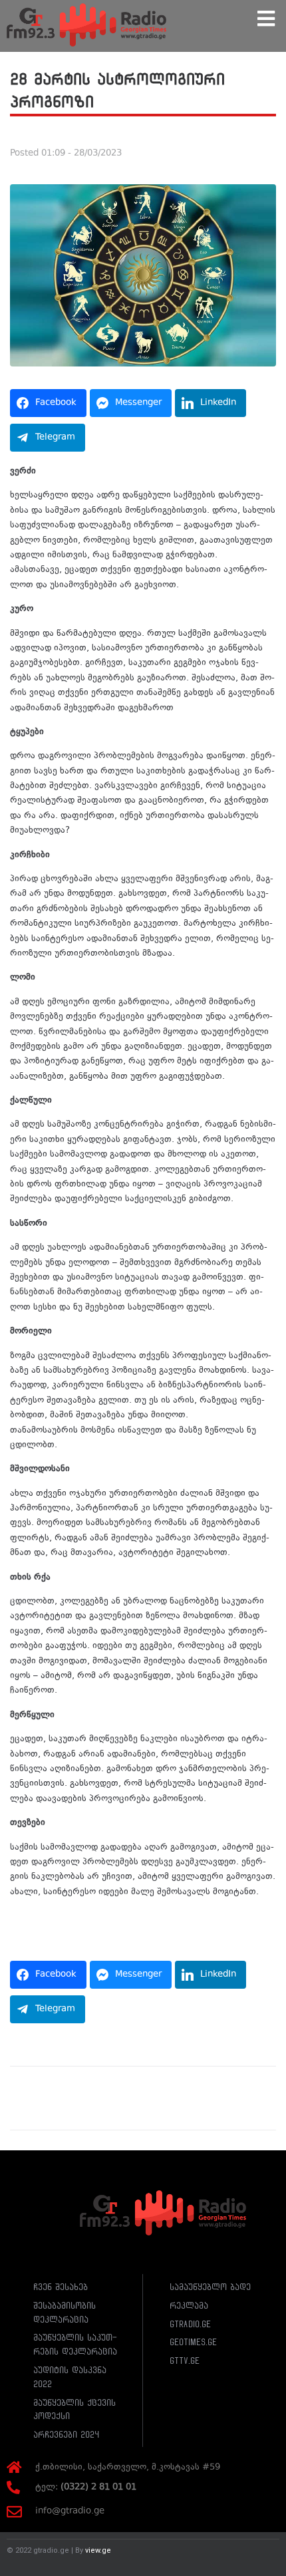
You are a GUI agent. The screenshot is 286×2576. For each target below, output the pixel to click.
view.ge (98, 2550)
